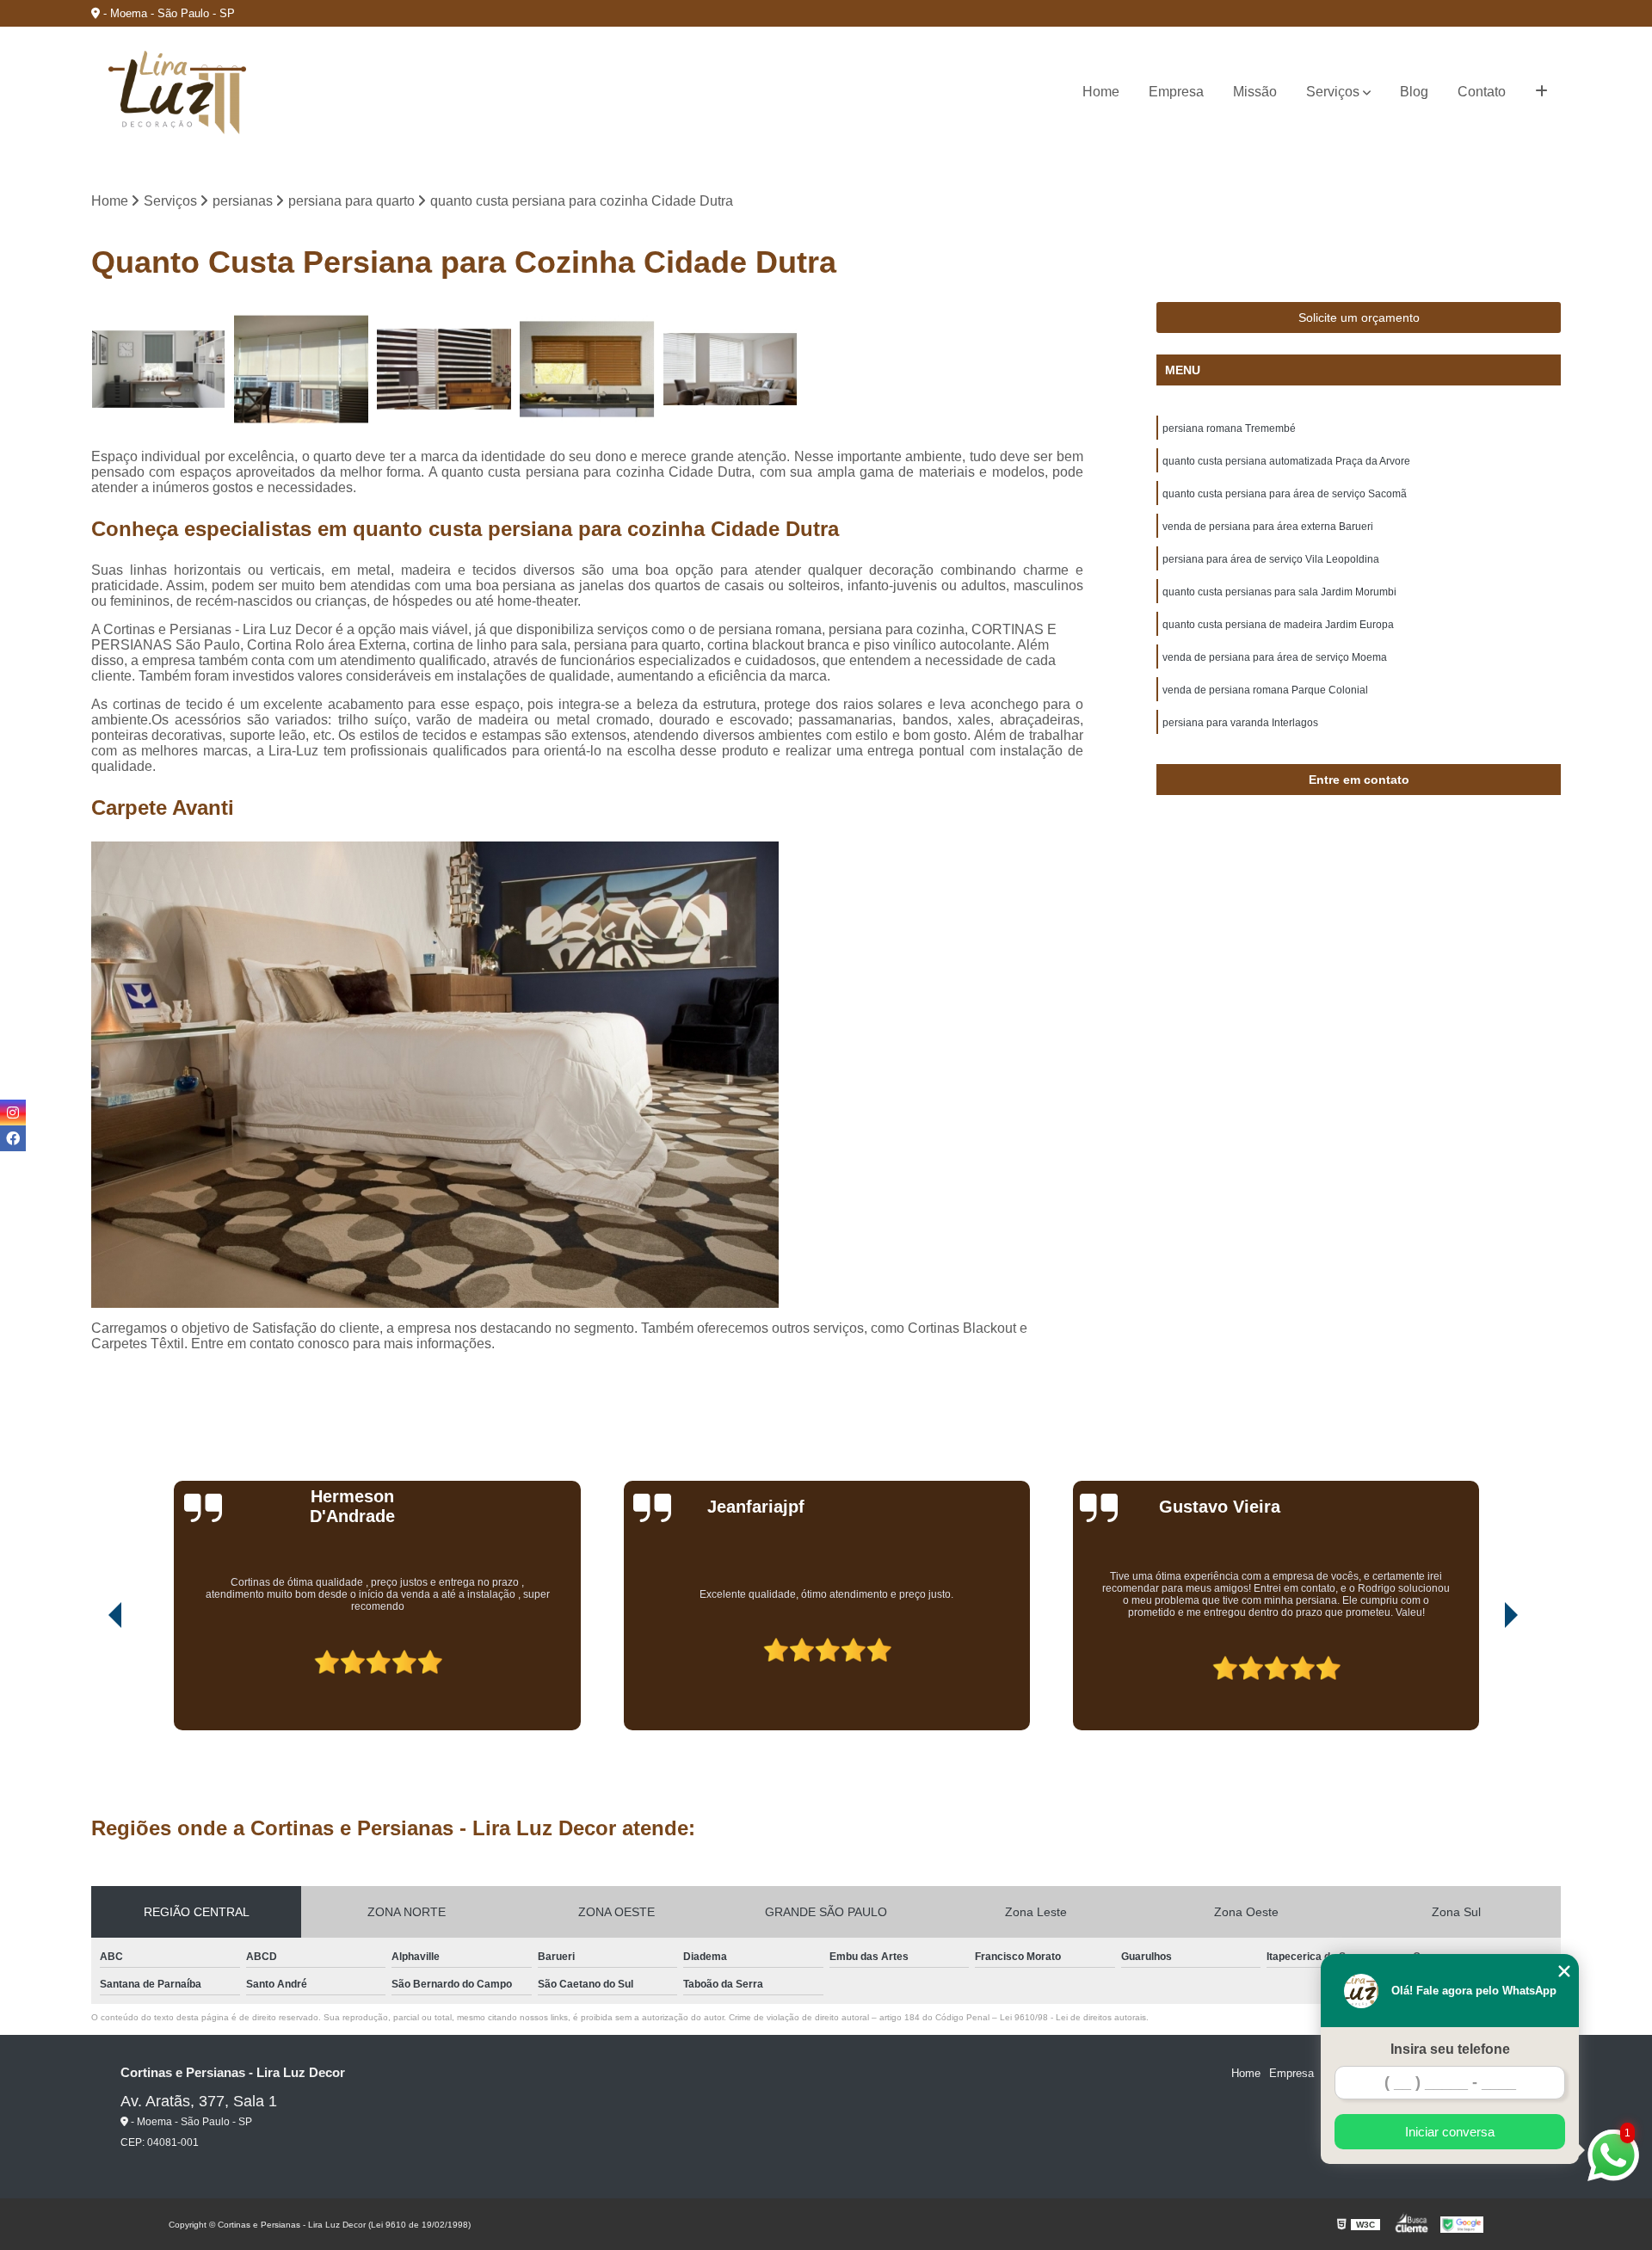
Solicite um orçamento (1359, 317)
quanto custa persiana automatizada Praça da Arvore (1286, 461)
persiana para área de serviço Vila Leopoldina (1271, 559)
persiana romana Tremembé (1229, 428)
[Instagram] (13, 1113)
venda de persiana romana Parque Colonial (1265, 690)
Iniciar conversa (1450, 2132)
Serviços (1333, 92)
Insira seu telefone (1450, 2049)
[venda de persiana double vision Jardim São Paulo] (444, 369)
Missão (1255, 92)
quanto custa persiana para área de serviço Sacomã (1285, 494)
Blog (1414, 92)
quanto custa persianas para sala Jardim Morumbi (1279, 592)
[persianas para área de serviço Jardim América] (158, 369)
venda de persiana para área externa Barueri (1268, 527)
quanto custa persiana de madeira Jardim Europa (1278, 625)
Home (1101, 92)
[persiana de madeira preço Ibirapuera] (587, 369)
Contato (1482, 92)
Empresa (1176, 92)
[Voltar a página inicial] (177, 92)
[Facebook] (13, 1138)
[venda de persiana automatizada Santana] (301, 369)
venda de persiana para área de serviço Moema (1275, 657)
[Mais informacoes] (1541, 92)
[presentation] (91, 1681)
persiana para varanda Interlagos (1240, 723)
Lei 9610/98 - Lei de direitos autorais (1073, 2017)
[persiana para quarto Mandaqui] (730, 369)
